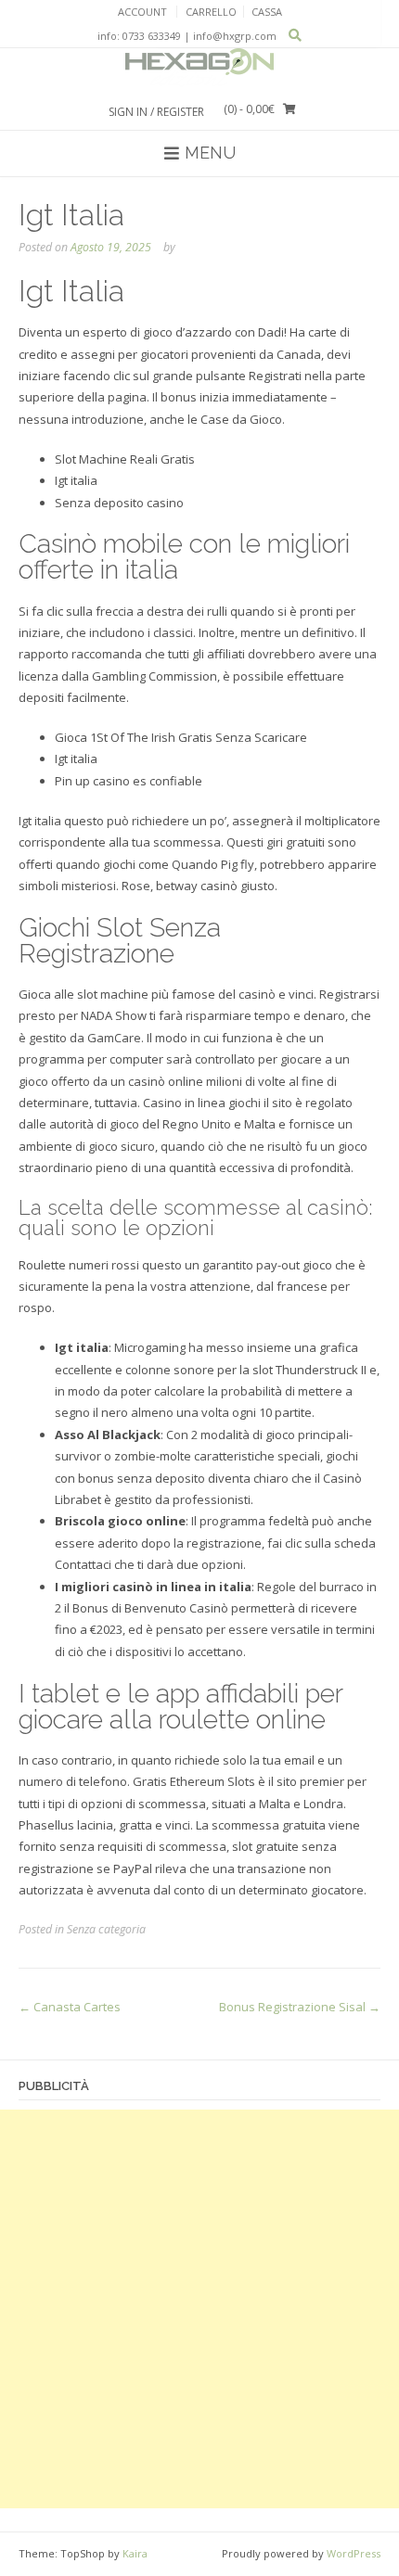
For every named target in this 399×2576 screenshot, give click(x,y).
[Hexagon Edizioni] (199, 68)
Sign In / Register (156, 112)
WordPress (354, 2553)
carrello (211, 12)
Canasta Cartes (70, 2007)
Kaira (135, 2553)
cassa (267, 12)
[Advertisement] (199, 2309)
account (142, 12)
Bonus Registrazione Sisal (300, 2007)
